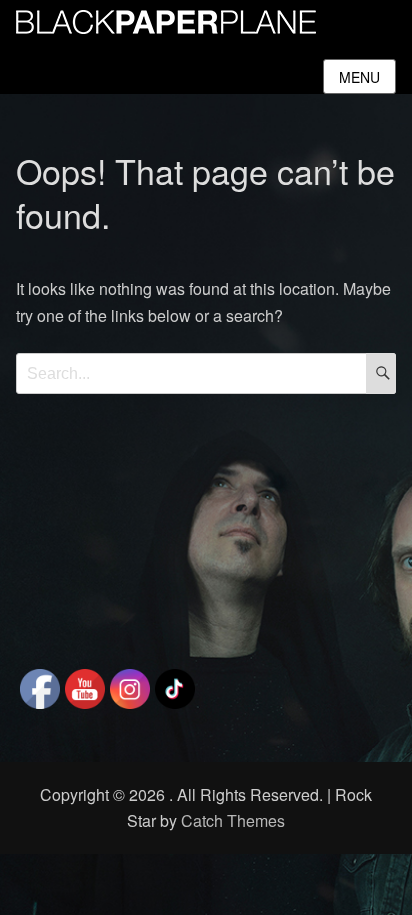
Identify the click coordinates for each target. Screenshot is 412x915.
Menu (359, 77)
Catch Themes (233, 820)
